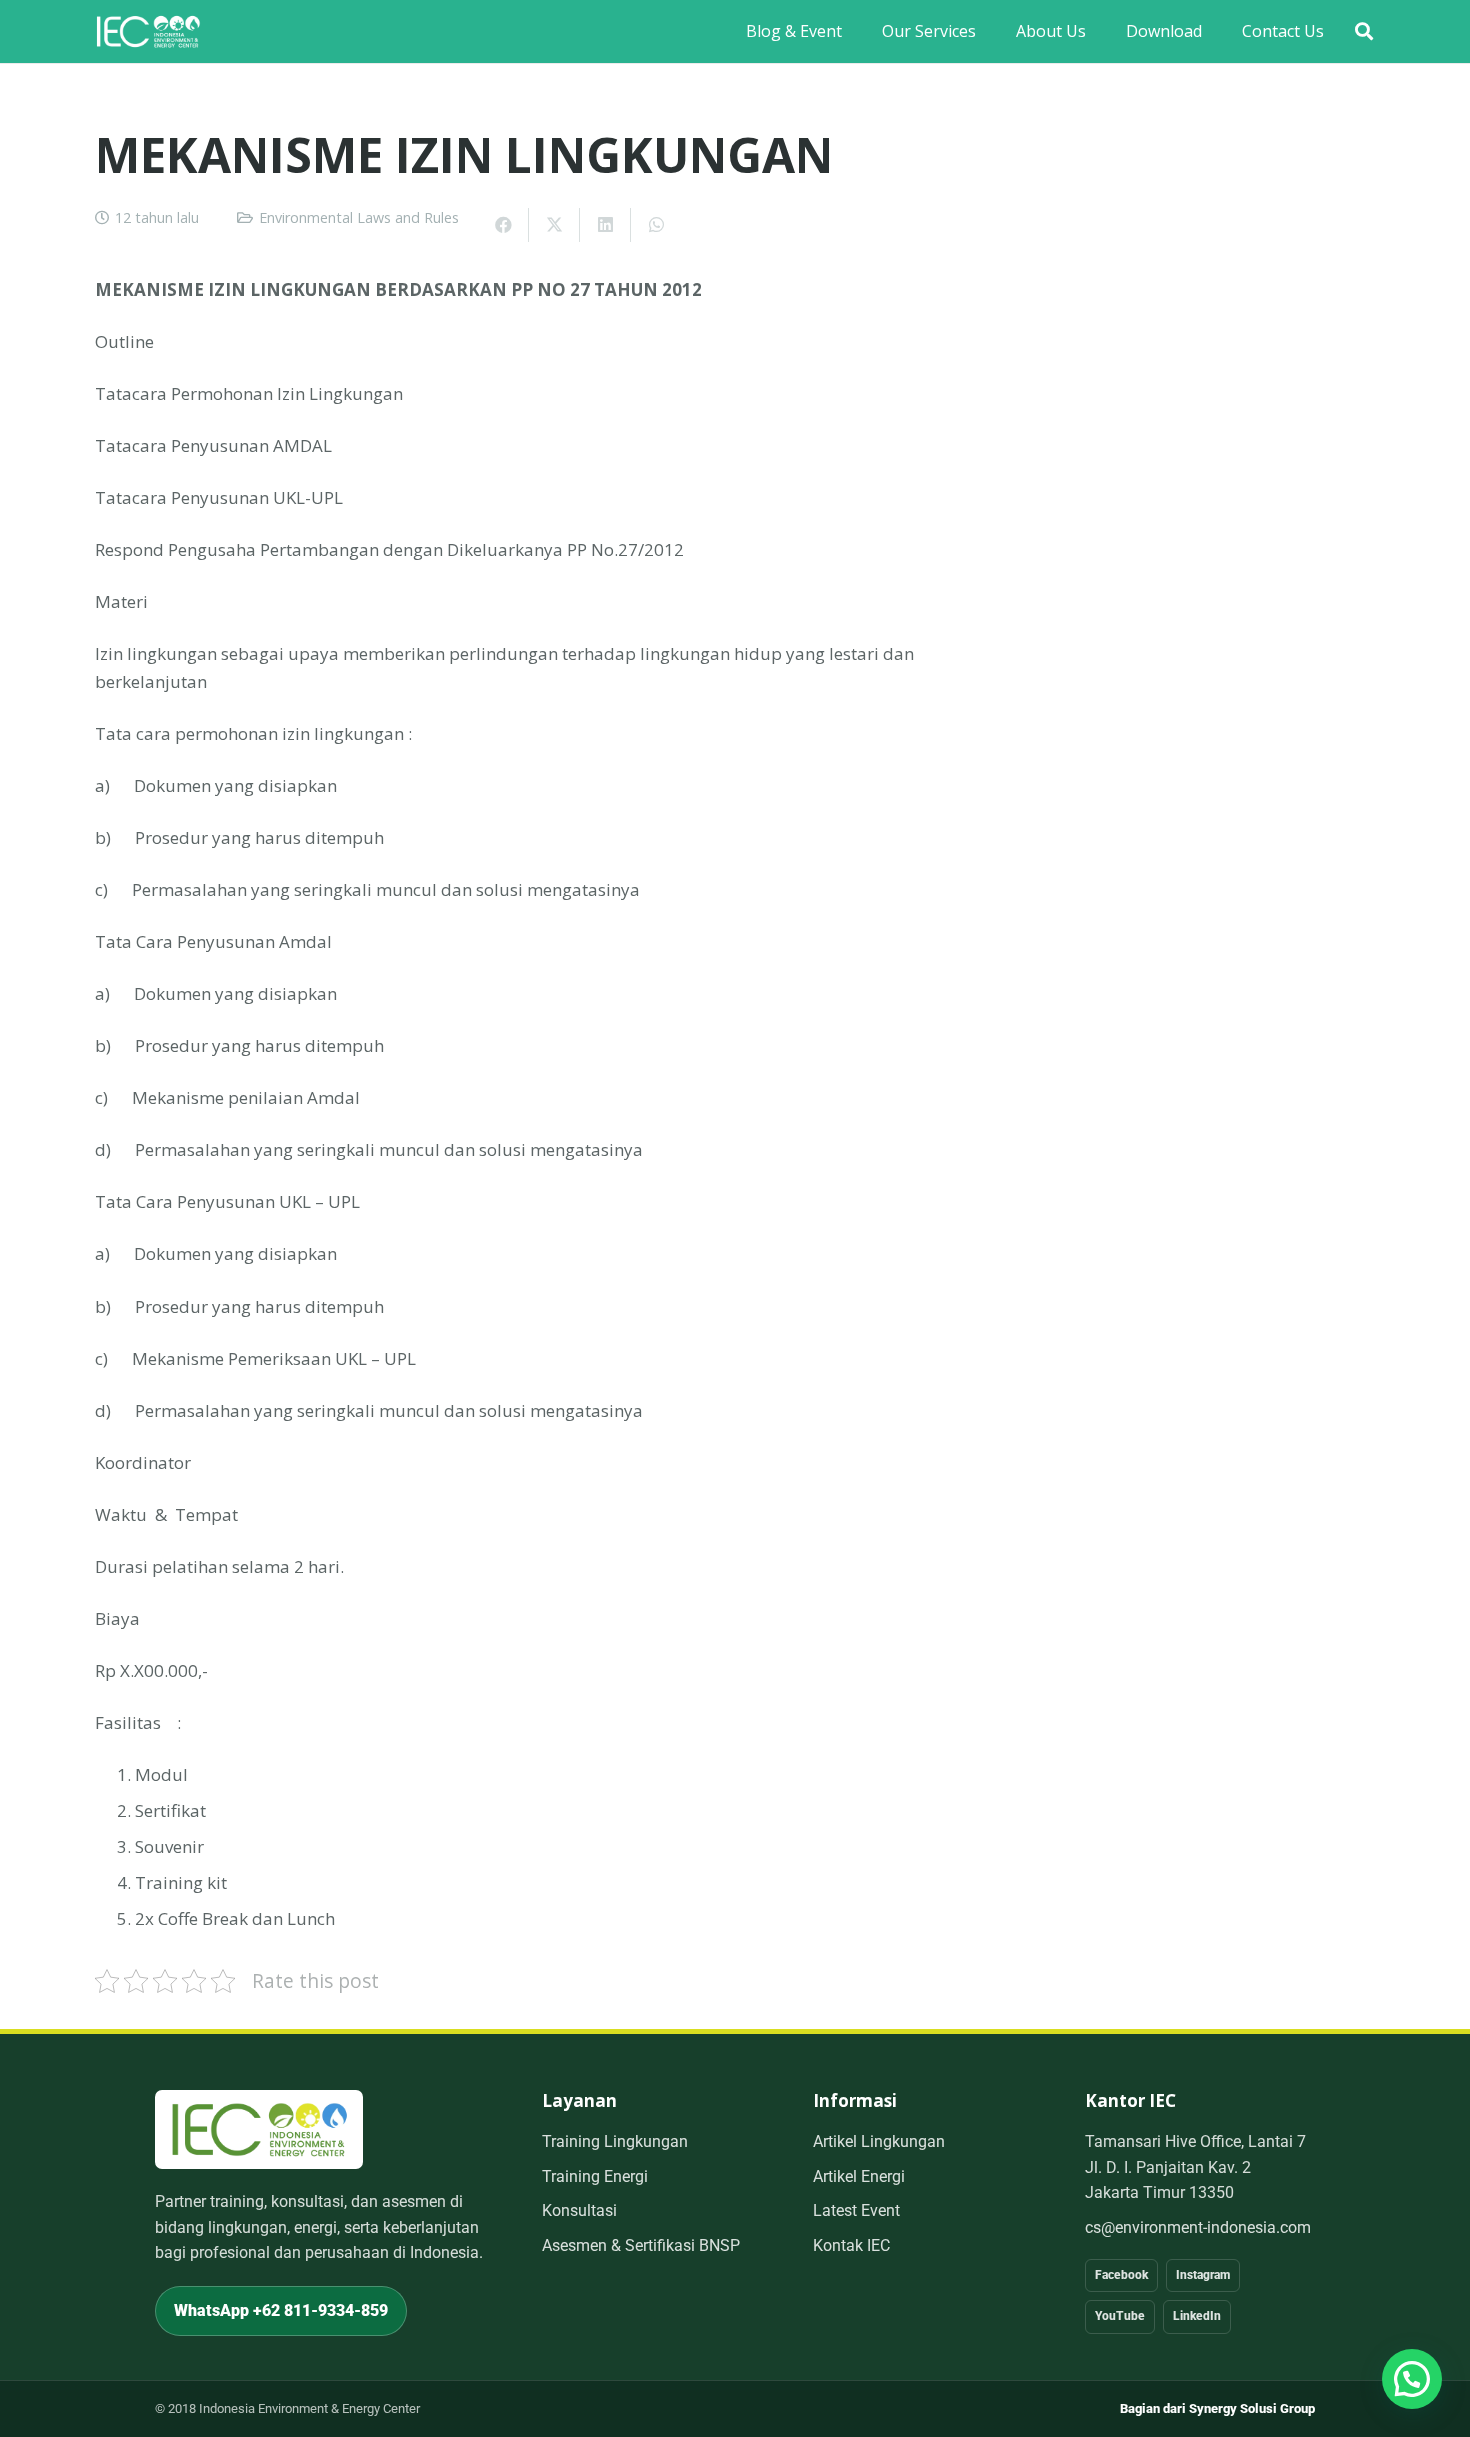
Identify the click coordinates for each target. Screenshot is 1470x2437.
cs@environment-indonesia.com (1198, 2227)
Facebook (1121, 2275)
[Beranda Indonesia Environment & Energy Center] (259, 2129)
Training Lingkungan (615, 2141)
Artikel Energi (859, 2176)
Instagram (1203, 2275)
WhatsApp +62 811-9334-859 (281, 2310)
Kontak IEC (851, 2245)
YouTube (1120, 2316)
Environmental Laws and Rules (359, 217)
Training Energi (595, 2176)
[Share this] (503, 225)
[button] (1364, 31)
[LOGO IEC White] (148, 31)
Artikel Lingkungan (879, 2141)
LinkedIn (1197, 2316)
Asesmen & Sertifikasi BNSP (641, 2245)
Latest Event (856, 2210)
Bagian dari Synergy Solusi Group (1217, 2408)
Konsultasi (579, 2210)
